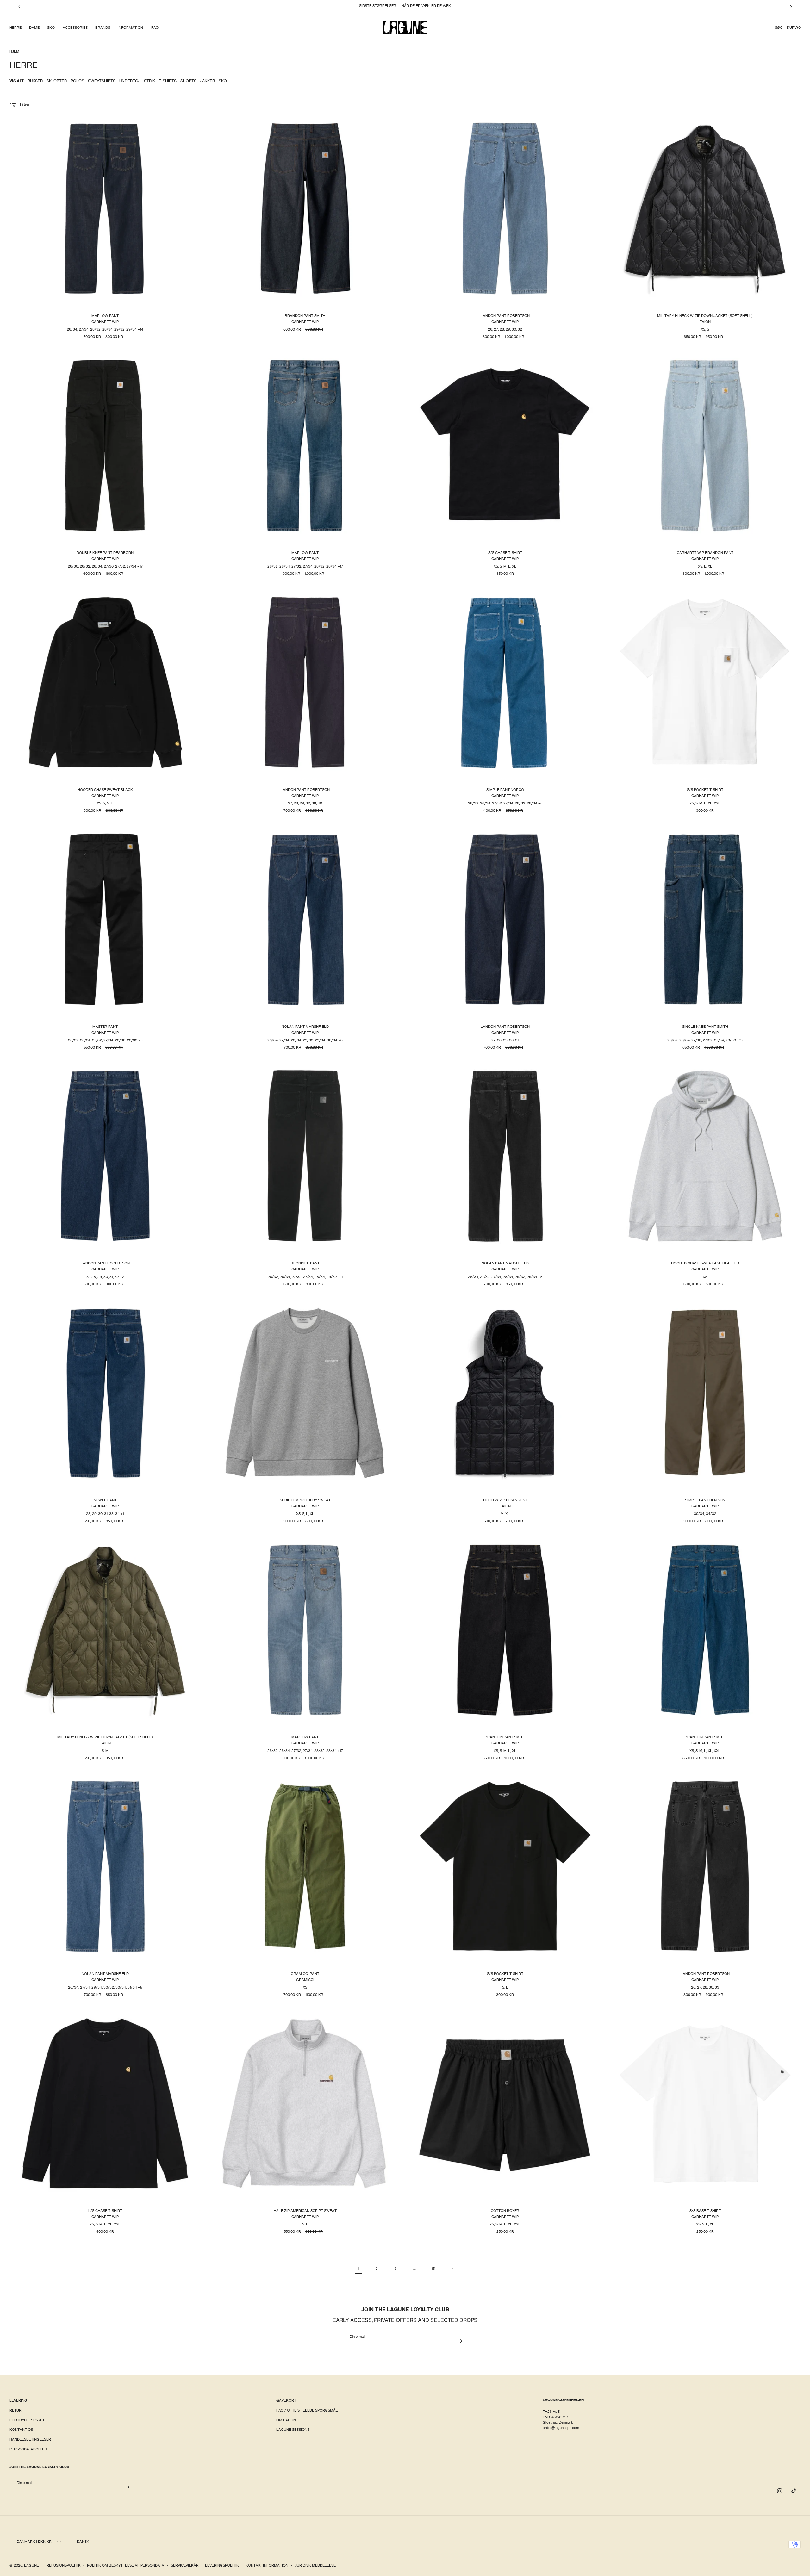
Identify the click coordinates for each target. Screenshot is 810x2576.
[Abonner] (460, 2341)
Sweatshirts (102, 81)
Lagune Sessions (293, 2430)
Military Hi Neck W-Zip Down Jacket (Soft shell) (705, 316)
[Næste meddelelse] (791, 7)
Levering (18, 2400)
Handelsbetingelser (30, 2439)
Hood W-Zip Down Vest (505, 1500)
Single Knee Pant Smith (705, 1026)
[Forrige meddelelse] (19, 7)
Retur (16, 2410)
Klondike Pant (305, 1263)
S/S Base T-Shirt (705, 2211)
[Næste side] (452, 2269)
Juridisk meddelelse (315, 2565)
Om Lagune (287, 2420)
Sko (223, 81)
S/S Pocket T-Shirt (705, 790)
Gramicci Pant (305, 1974)
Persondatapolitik (28, 2449)
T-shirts (168, 81)
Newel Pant (105, 1500)
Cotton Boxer (505, 2211)
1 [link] (358, 2269)
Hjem (14, 51)
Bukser (35, 81)
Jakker (208, 81)
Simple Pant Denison (705, 1500)
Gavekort (286, 2400)
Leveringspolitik (222, 2565)
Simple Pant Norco (505, 790)
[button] (15, 28)
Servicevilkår (185, 2565)
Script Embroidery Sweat (305, 1500)
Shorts (188, 81)
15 (433, 2269)
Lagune (32, 2565)
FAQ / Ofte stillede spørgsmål (307, 2410)
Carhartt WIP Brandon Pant (705, 553)
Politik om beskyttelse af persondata (126, 2565)
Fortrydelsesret (27, 2420)
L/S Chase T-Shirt (105, 2211)
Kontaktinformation (267, 2565)
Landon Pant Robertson (505, 316)
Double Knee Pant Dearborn (105, 553)
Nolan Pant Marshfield (305, 1026)
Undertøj (130, 81)
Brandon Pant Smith (305, 316)
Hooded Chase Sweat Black (105, 790)
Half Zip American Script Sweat (305, 2211)
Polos (77, 81)
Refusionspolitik (64, 2565)
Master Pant (105, 1026)
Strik (150, 81)
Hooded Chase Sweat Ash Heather (705, 1263)
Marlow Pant (105, 316)
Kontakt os (21, 2430)
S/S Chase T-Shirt (505, 553)
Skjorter (57, 81)
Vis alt (17, 81)
